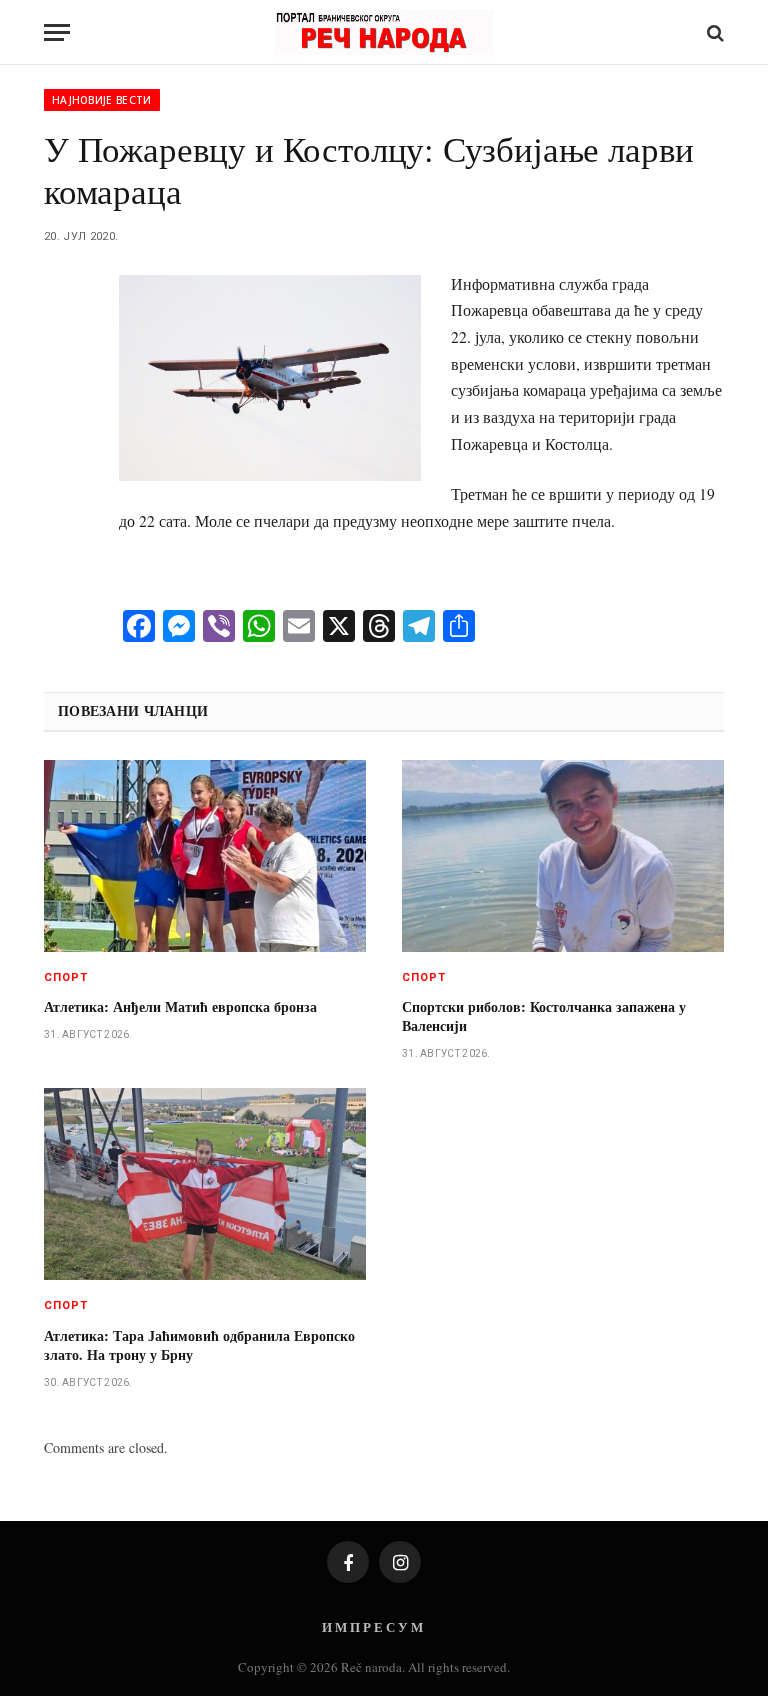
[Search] (713, 32)
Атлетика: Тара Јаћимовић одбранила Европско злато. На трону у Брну (199, 1345)
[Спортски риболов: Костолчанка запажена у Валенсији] (563, 856)
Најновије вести (102, 100)
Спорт (66, 977)
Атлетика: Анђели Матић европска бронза (180, 1006)
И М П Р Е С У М (372, 1626)
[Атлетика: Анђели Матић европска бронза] (205, 856)
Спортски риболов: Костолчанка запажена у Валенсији (544, 1016)
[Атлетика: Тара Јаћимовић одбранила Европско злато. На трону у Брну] (205, 1184)
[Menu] (57, 32)
